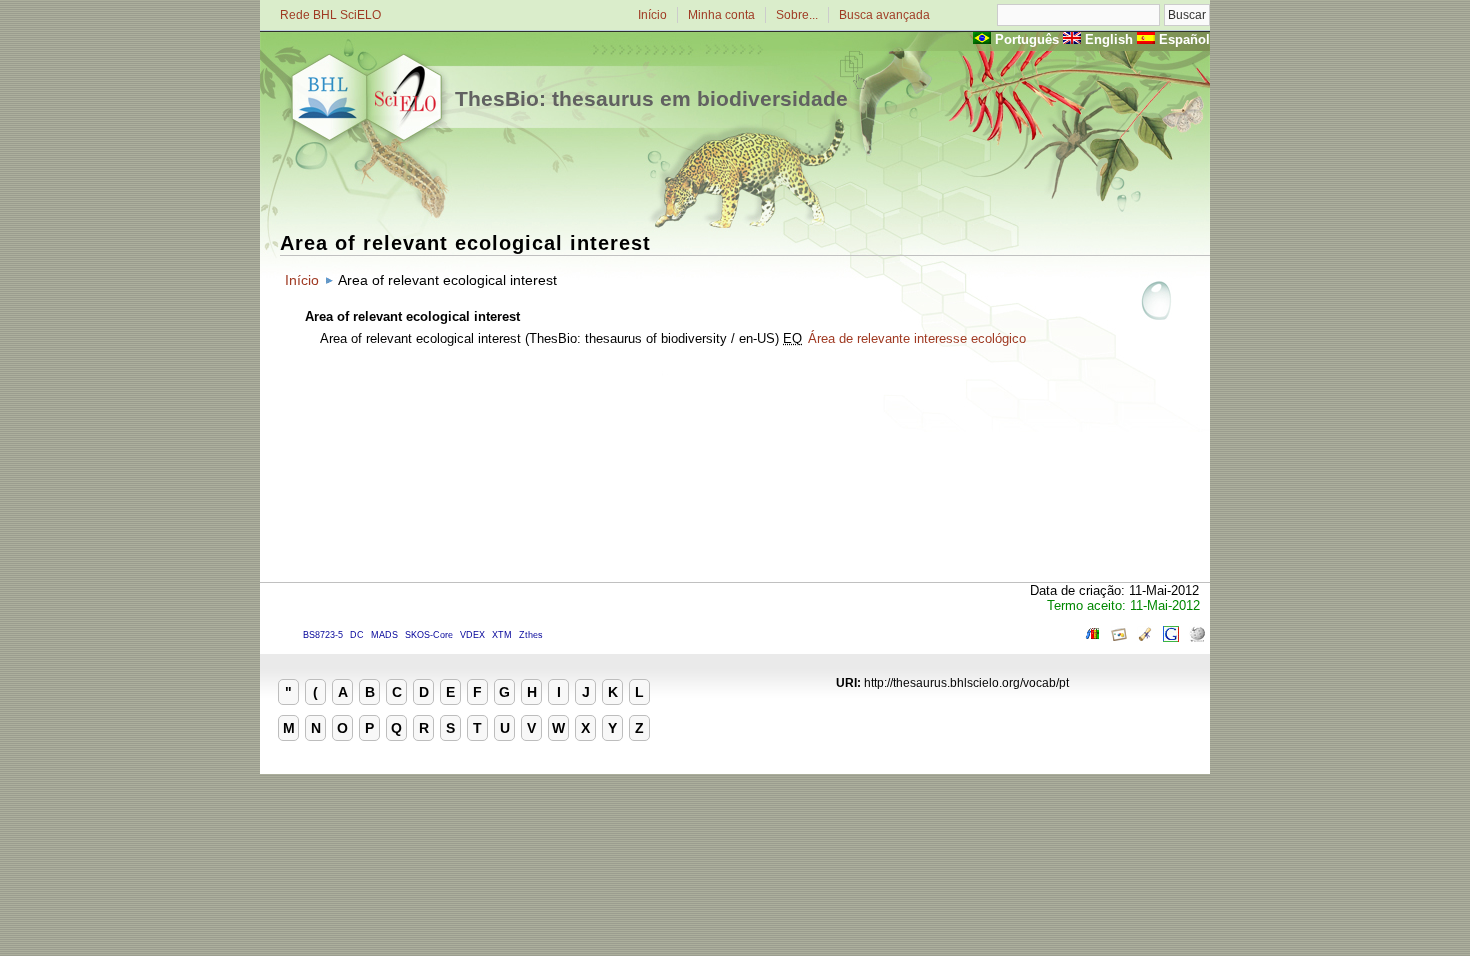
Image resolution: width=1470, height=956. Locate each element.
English (1109, 39)
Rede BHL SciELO (330, 15)
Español (1184, 39)
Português (1027, 39)
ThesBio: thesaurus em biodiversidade (651, 98)
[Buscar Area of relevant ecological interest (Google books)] (1093, 637)
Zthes (531, 635)
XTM (502, 635)
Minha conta (721, 15)
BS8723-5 (323, 635)
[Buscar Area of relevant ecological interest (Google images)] (1119, 637)
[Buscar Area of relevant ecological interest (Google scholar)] (1145, 637)
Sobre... (797, 15)
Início (652, 15)
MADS (384, 635)
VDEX (472, 635)
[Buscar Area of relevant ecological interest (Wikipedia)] (1197, 637)
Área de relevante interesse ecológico (917, 338)
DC (357, 635)
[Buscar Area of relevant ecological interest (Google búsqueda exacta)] (1171, 637)
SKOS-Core (429, 635)
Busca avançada (884, 15)
